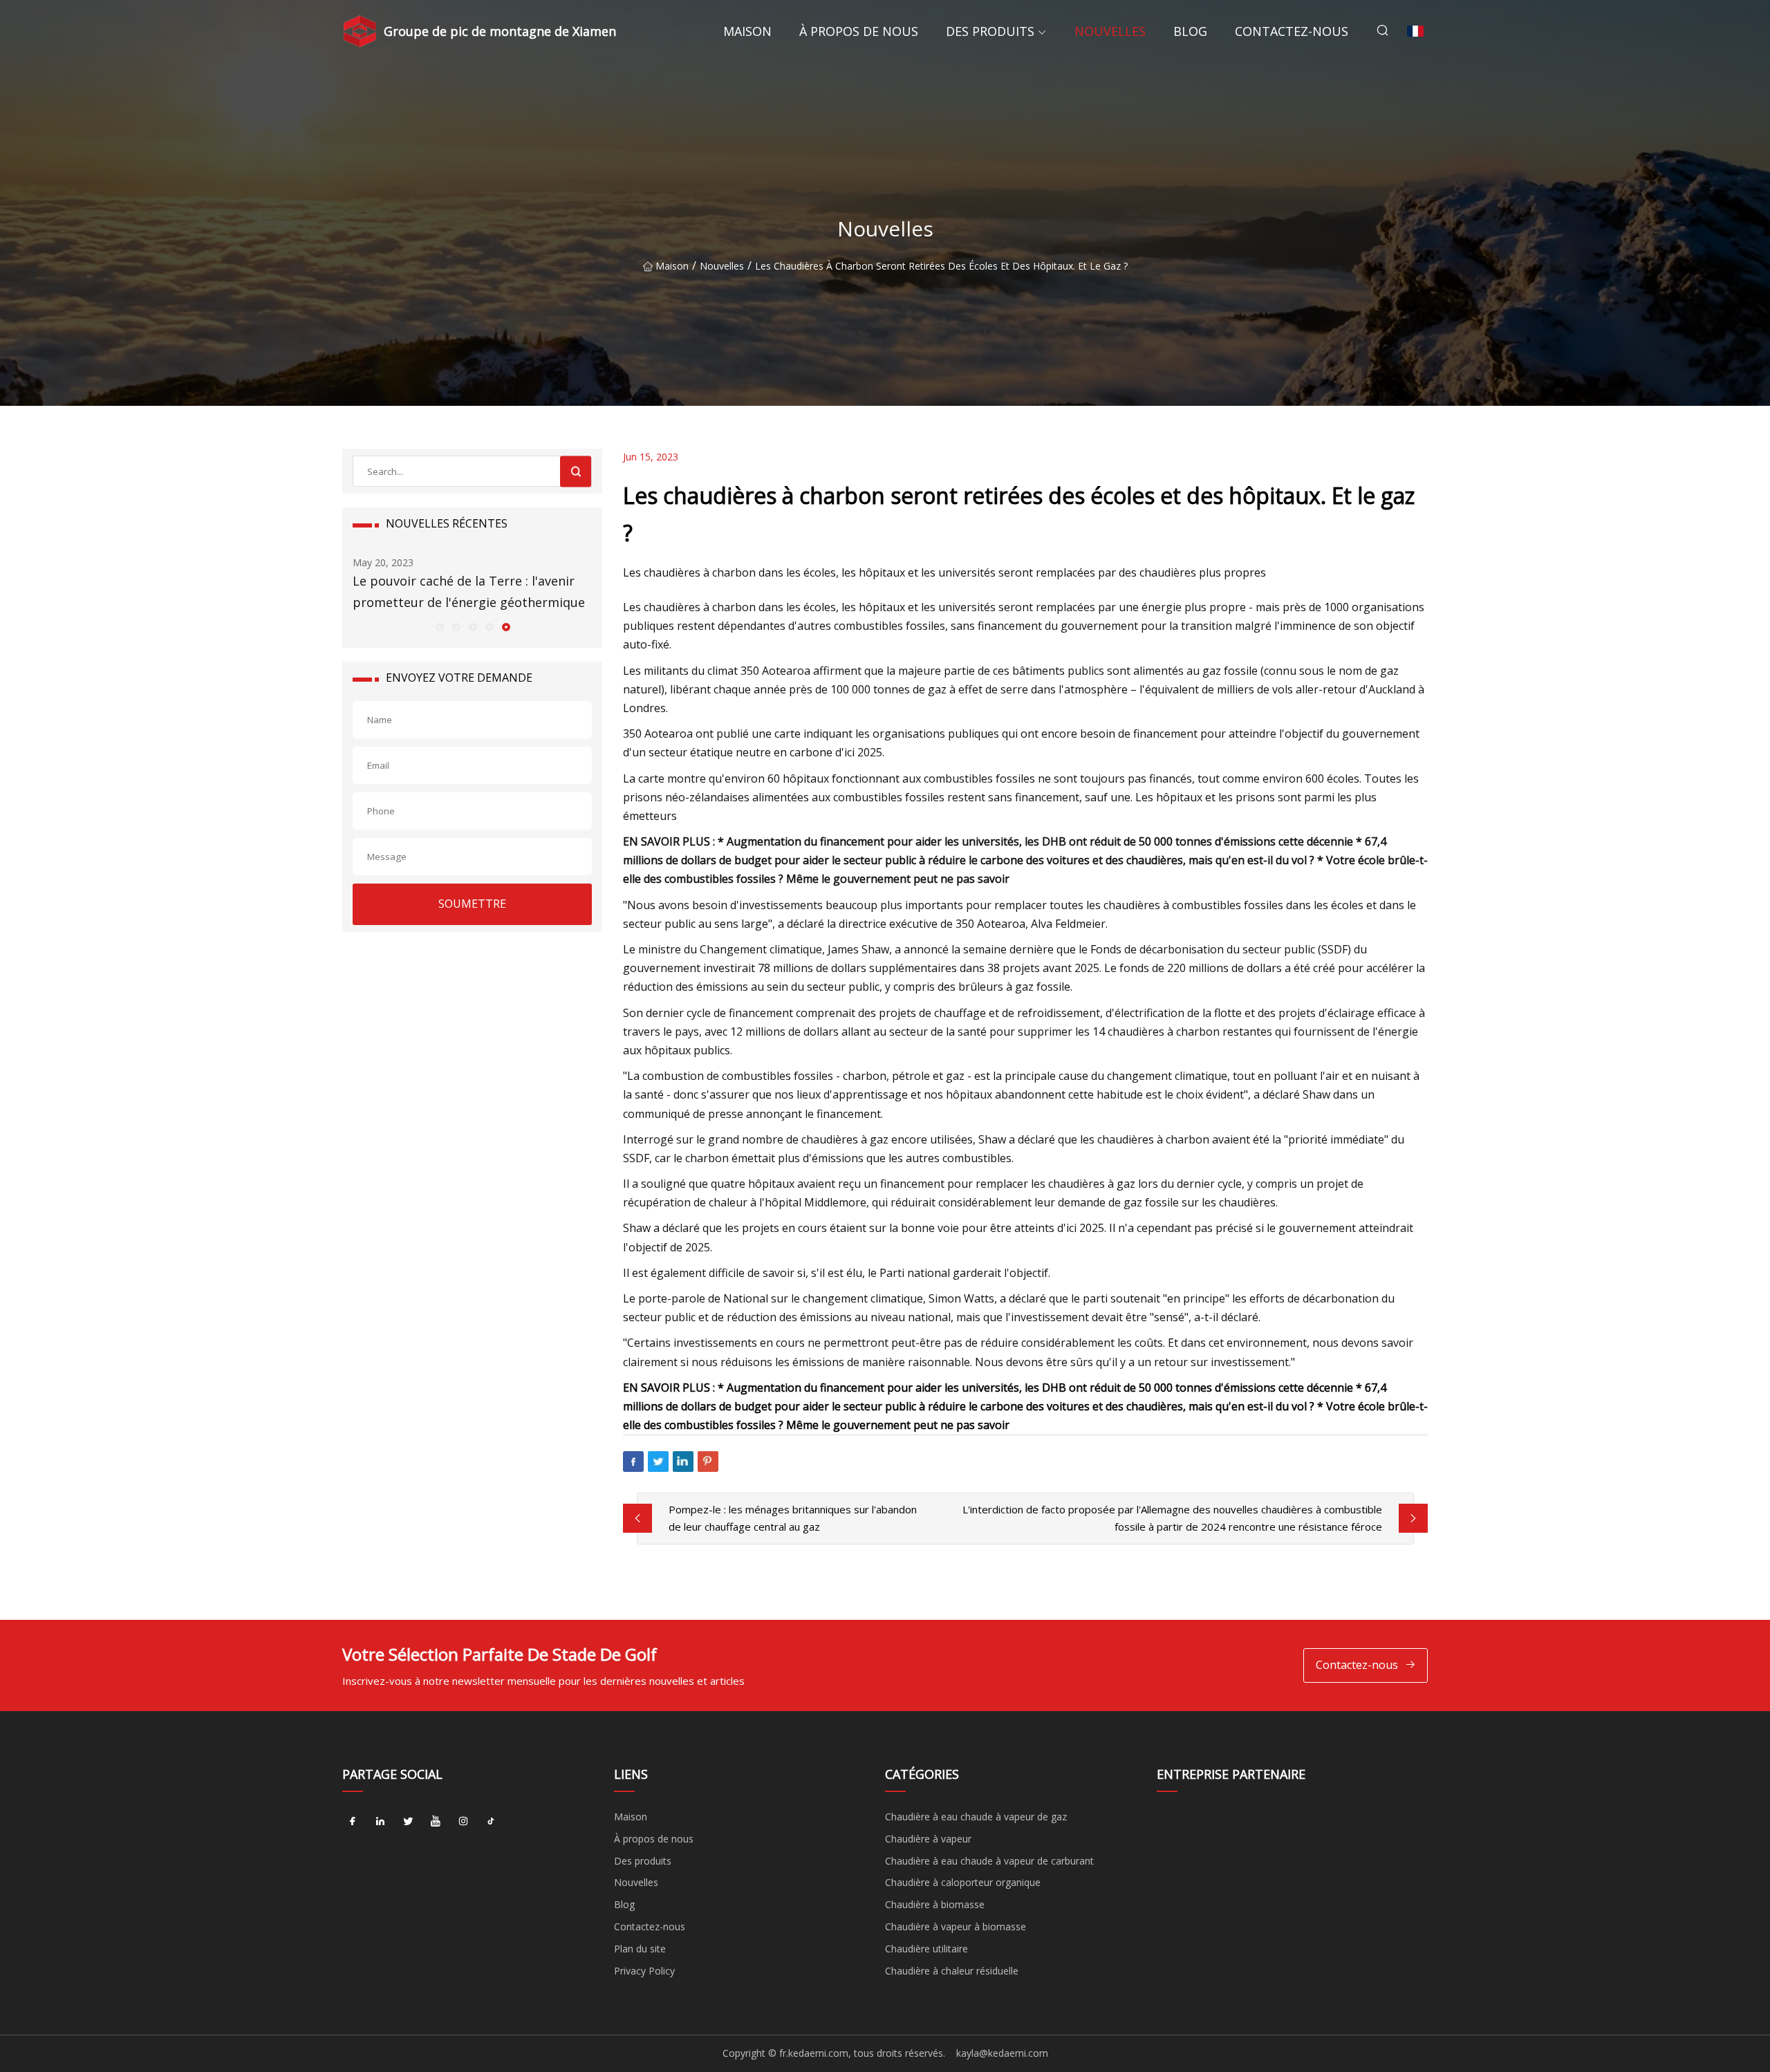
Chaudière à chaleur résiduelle (952, 1971)
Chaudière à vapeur (928, 1839)
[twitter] (408, 1822)
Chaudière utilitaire (926, 1949)
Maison (747, 31)
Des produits (990, 31)
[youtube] (436, 1822)
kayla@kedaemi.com (1002, 2053)
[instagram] (463, 1822)
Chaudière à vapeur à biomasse (956, 1926)
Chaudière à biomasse (935, 1904)
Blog (1190, 31)
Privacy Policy (644, 1971)
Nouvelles (1110, 31)
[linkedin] (380, 1822)
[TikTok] (491, 1822)
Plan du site (640, 1949)
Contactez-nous (1292, 31)
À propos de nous (859, 31)
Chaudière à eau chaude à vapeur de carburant (989, 1861)
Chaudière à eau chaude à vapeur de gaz (976, 1817)
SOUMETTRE (472, 904)
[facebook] (353, 1822)
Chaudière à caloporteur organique (963, 1882)
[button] (439, 626)
